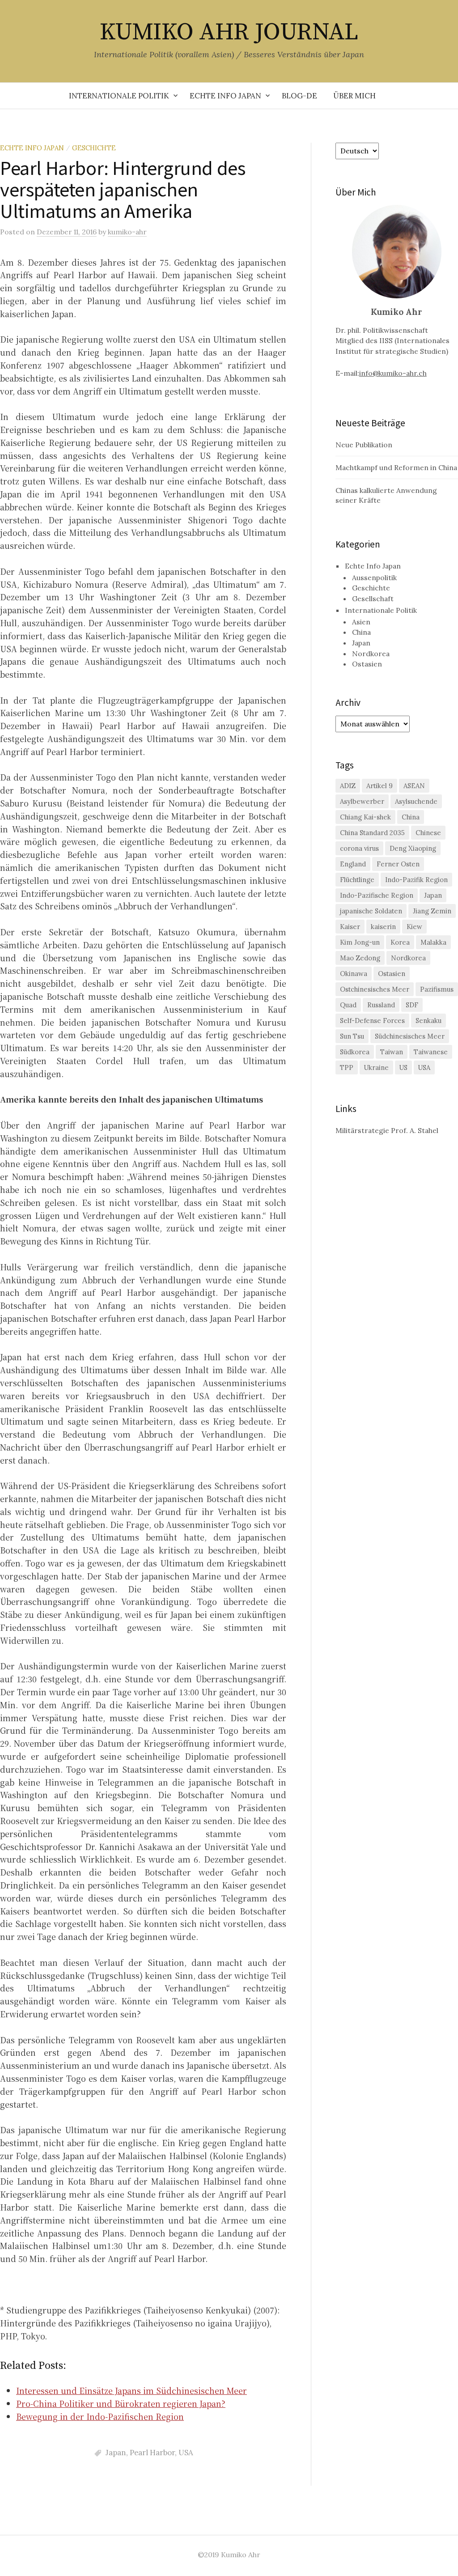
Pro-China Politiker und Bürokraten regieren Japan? (121, 2403)
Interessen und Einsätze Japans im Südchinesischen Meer (131, 2390)
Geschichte (94, 148)
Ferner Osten (398, 864)
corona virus (359, 848)
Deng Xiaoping (413, 848)
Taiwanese (431, 1052)
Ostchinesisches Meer (375, 989)
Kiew (414, 927)
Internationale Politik (119, 96)
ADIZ (348, 786)
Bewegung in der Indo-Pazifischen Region (100, 2416)
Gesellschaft (373, 598)
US (403, 1067)
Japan (116, 2453)
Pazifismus (437, 989)
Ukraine (376, 1067)
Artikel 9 (380, 786)
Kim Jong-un (360, 942)
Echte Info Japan (225, 96)
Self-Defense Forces (372, 1021)
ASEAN (414, 786)
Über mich (354, 96)
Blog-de (299, 96)
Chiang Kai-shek (365, 817)
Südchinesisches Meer (410, 1036)
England (353, 864)
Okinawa (354, 974)
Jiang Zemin (432, 911)
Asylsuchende (416, 801)
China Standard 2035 (372, 833)
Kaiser (350, 927)
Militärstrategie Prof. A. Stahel (387, 1130)
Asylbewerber (362, 801)
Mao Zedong (360, 958)
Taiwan (392, 1052)
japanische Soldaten (371, 911)
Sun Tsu (352, 1036)
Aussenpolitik (374, 577)
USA (186, 2453)
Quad (348, 1005)
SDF (412, 1005)
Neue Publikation (364, 445)
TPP (347, 1067)
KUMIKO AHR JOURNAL (229, 32)
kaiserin (383, 927)
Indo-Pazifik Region (416, 880)
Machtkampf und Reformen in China (396, 467)
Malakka (433, 942)
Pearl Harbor (152, 2453)
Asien (361, 622)
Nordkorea (371, 654)
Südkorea (355, 1052)
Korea (400, 942)
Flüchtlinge (357, 880)
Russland (381, 1005)
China (361, 632)
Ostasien (367, 664)
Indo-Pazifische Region (377, 895)
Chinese (428, 833)
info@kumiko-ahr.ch (393, 373)
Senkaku (428, 1021)
